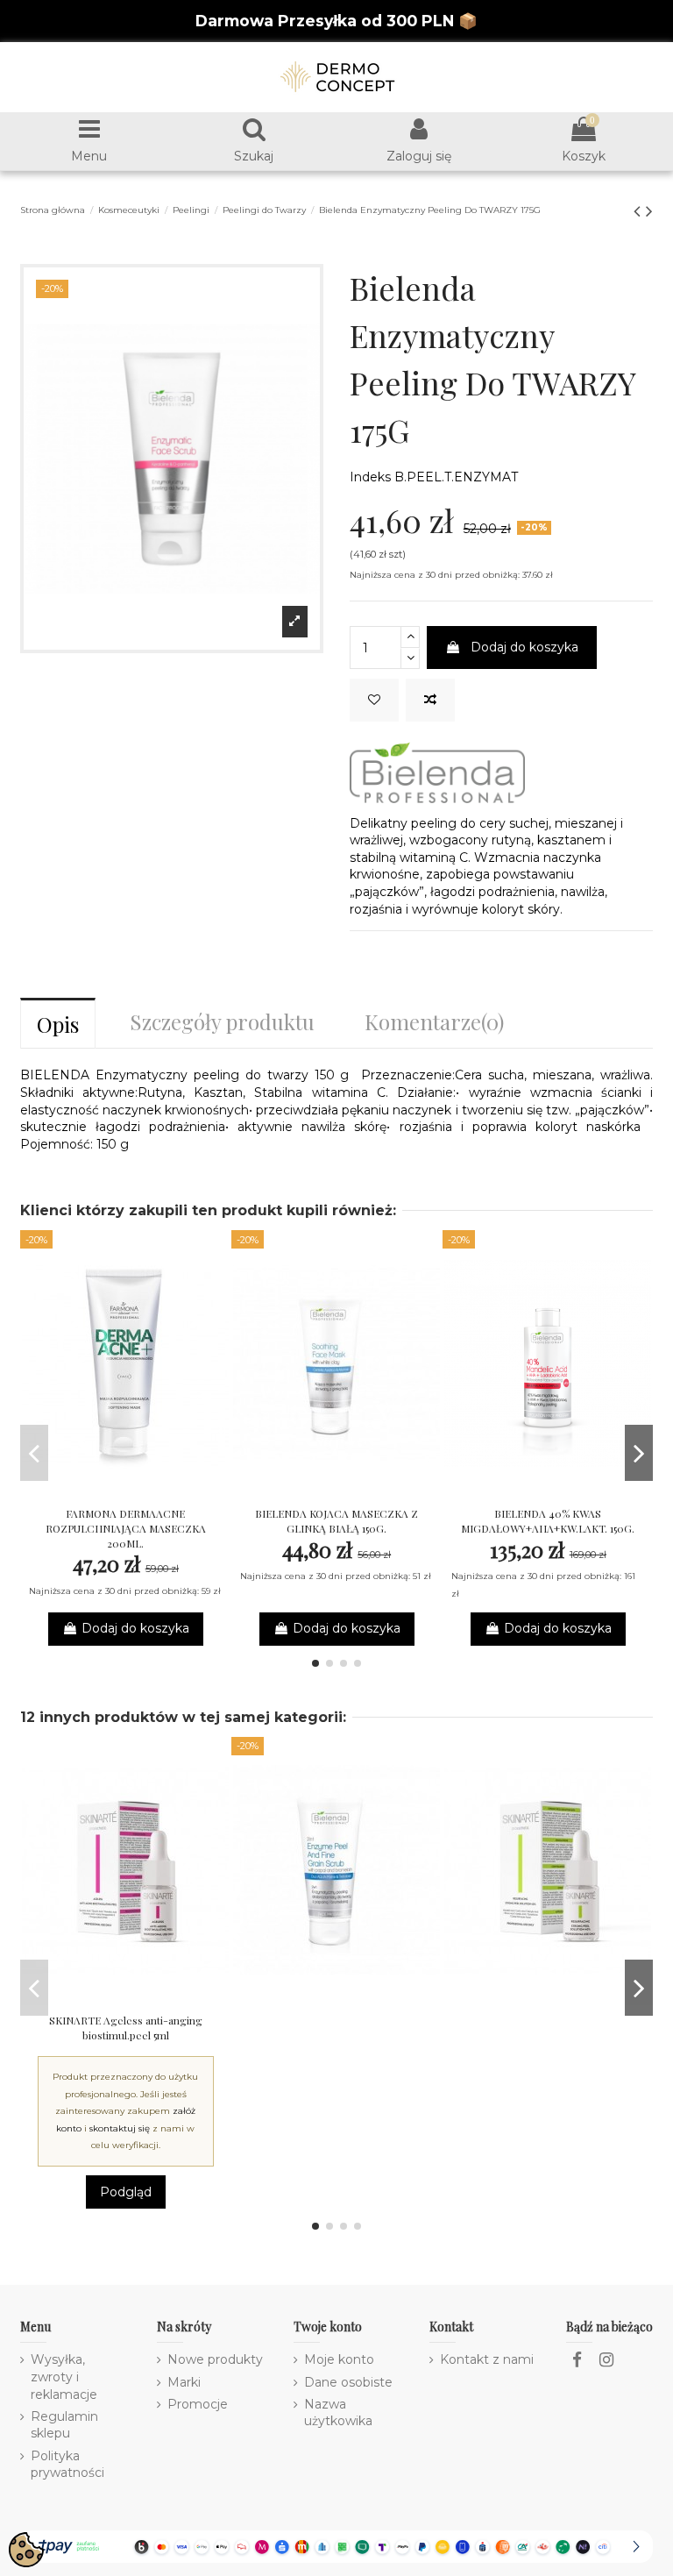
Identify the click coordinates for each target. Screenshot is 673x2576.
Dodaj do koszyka (524, 647)
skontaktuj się (120, 2128)
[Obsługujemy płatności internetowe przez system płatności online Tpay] (336, 2545)
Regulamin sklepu (64, 2425)
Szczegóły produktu (222, 1021)
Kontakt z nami (487, 2359)
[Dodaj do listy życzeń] (374, 700)
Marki (184, 2382)
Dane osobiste (348, 2382)
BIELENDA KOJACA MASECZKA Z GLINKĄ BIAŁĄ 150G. (336, 1521)
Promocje (198, 2404)
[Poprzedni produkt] (640, 211)
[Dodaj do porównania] (430, 700)
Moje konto (339, 2359)
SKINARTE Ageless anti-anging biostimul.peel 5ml (126, 2028)
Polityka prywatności (67, 2465)
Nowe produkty (215, 2359)
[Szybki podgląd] (150, 1491)
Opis (58, 1024)
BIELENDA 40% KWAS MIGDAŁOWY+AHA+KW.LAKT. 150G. (548, 1521)
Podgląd (126, 2192)
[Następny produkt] (649, 211)
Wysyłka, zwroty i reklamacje (64, 2377)
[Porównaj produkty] (125, 1491)
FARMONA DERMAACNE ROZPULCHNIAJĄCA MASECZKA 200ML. (126, 1528)
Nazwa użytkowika (338, 2413)
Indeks (370, 477)
